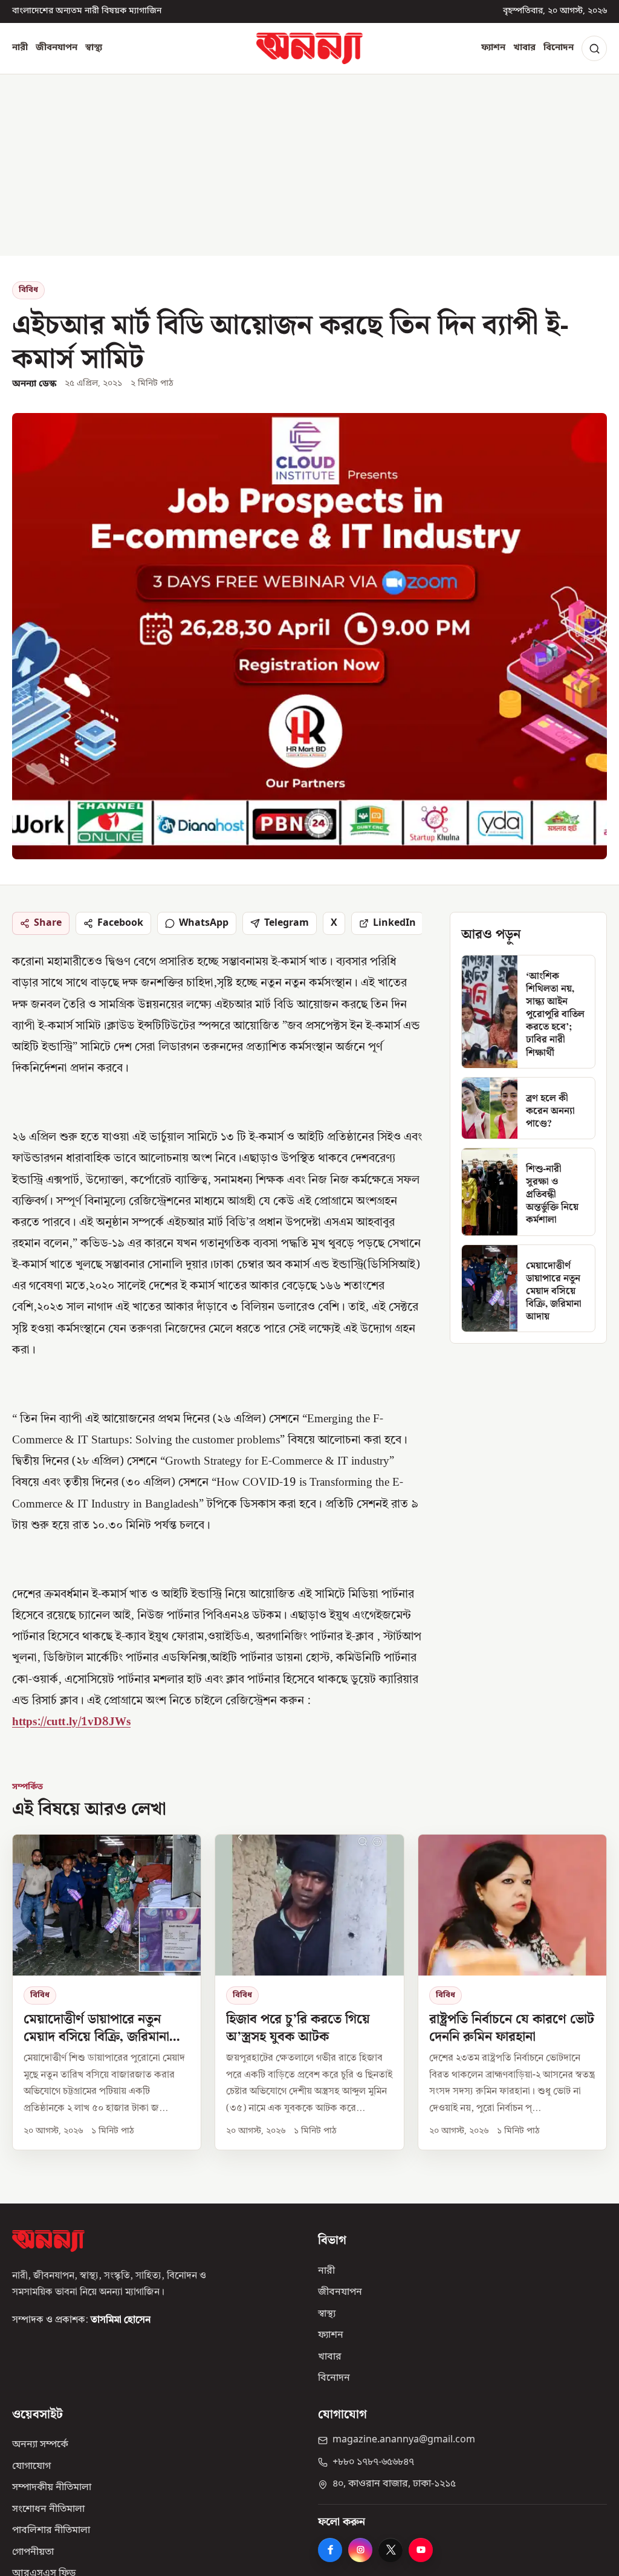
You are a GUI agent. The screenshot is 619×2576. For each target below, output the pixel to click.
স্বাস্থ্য (94, 48)
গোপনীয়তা (33, 2552)
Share (48, 923)
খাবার (524, 48)
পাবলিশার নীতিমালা (51, 2531)
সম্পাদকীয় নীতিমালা (52, 2488)
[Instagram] (360, 2550)
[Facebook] (330, 2550)
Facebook (120, 923)
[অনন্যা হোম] (309, 48)
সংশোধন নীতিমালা (48, 2509)
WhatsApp (204, 923)
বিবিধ (28, 290)
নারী (20, 48)
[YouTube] (421, 2550)
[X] (391, 2550)
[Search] (594, 48)
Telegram (287, 923)
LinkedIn (394, 923)
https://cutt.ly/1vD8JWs (71, 1722)
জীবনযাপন (57, 48)
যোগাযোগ (31, 2467)
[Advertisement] (309, 165)
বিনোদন (559, 48)
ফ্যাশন (493, 48)
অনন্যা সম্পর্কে (40, 2445)
